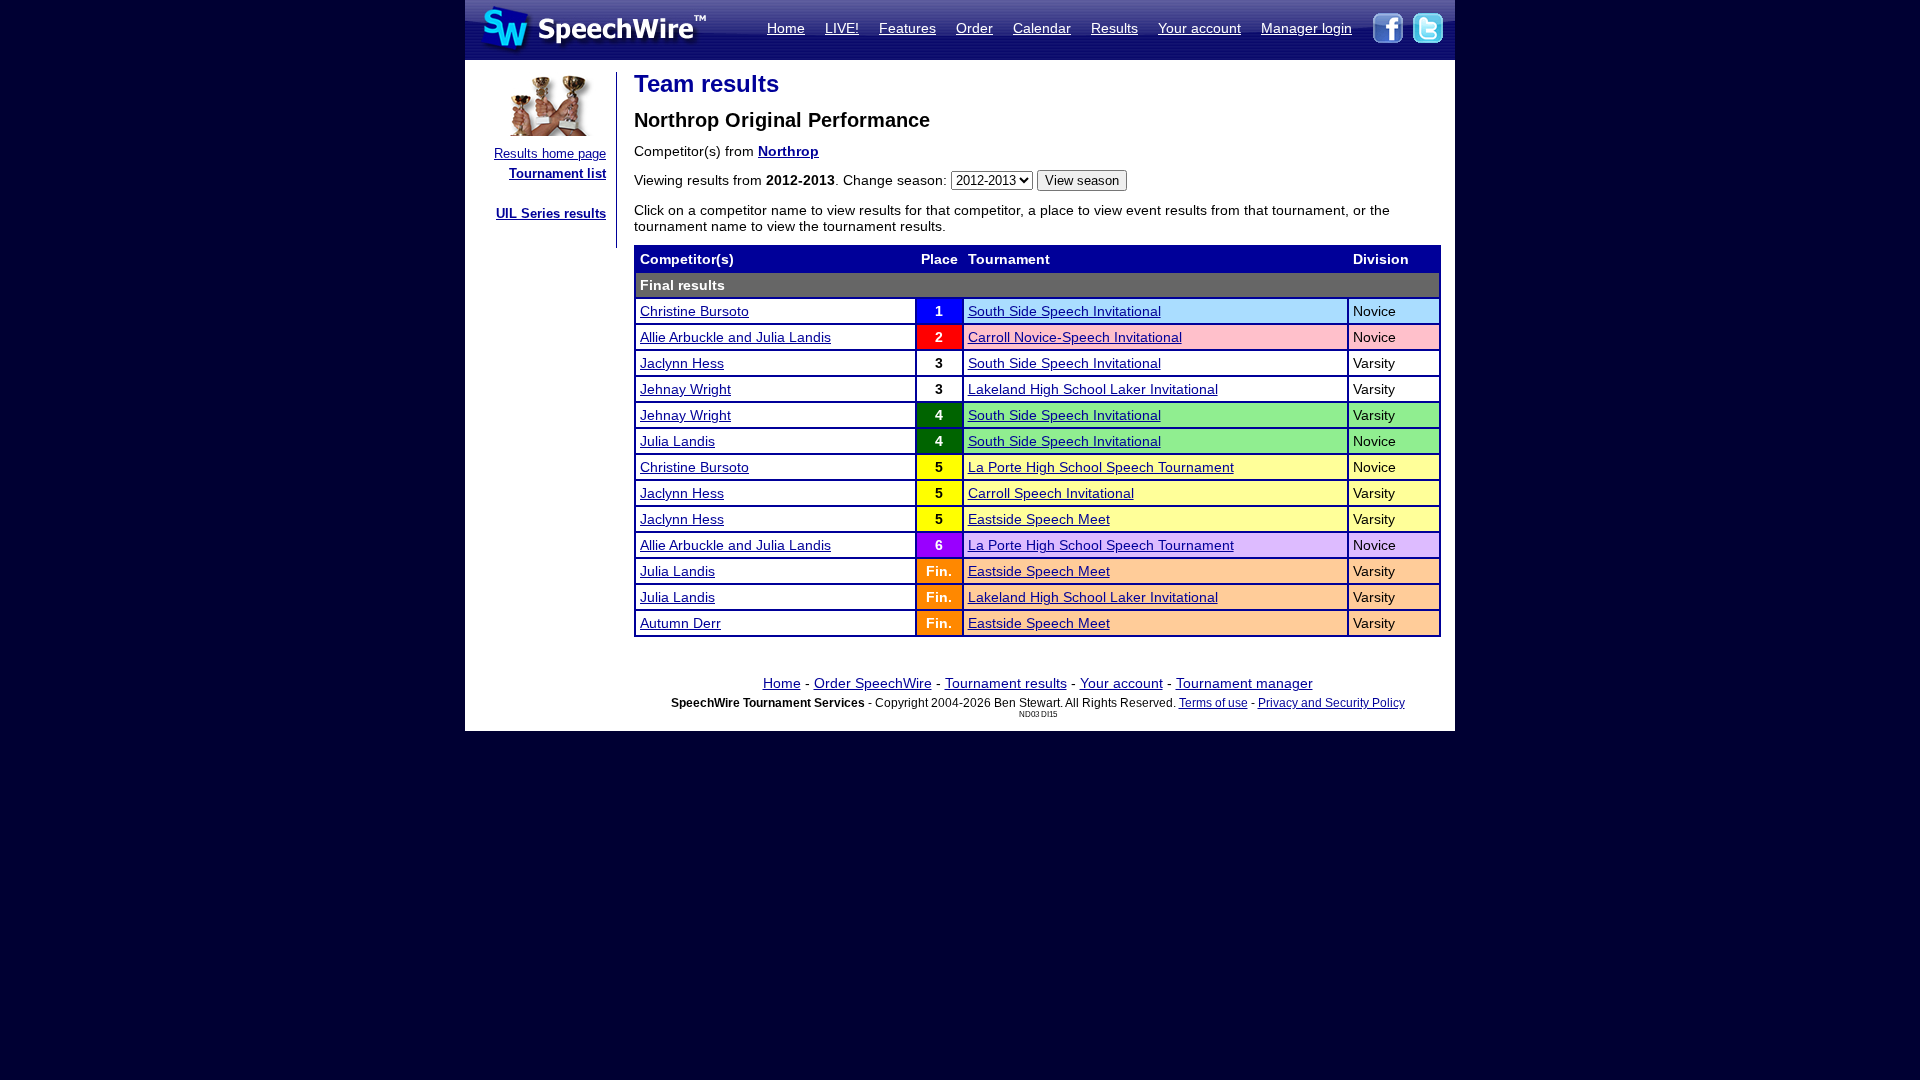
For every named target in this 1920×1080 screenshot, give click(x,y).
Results (1114, 28)
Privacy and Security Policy (1331, 703)
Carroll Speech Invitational (1051, 493)
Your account (1199, 28)
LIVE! (842, 28)
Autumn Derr (680, 623)
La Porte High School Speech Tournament (1101, 467)
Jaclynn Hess (682, 363)
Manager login (1306, 28)
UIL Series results (551, 213)
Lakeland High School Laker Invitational (1093, 389)
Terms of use (1213, 703)
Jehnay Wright (685, 389)
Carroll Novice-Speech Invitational (1075, 337)
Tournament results (1006, 683)
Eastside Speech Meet (1039, 519)
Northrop (788, 151)
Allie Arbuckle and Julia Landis (735, 337)
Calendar (1042, 28)
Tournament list (557, 173)
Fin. (939, 571)
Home (786, 28)
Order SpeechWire (873, 683)
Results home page (550, 153)
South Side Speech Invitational (1064, 311)
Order (974, 28)
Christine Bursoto (694, 311)
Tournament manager (1244, 683)
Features (907, 28)
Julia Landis (677, 441)
